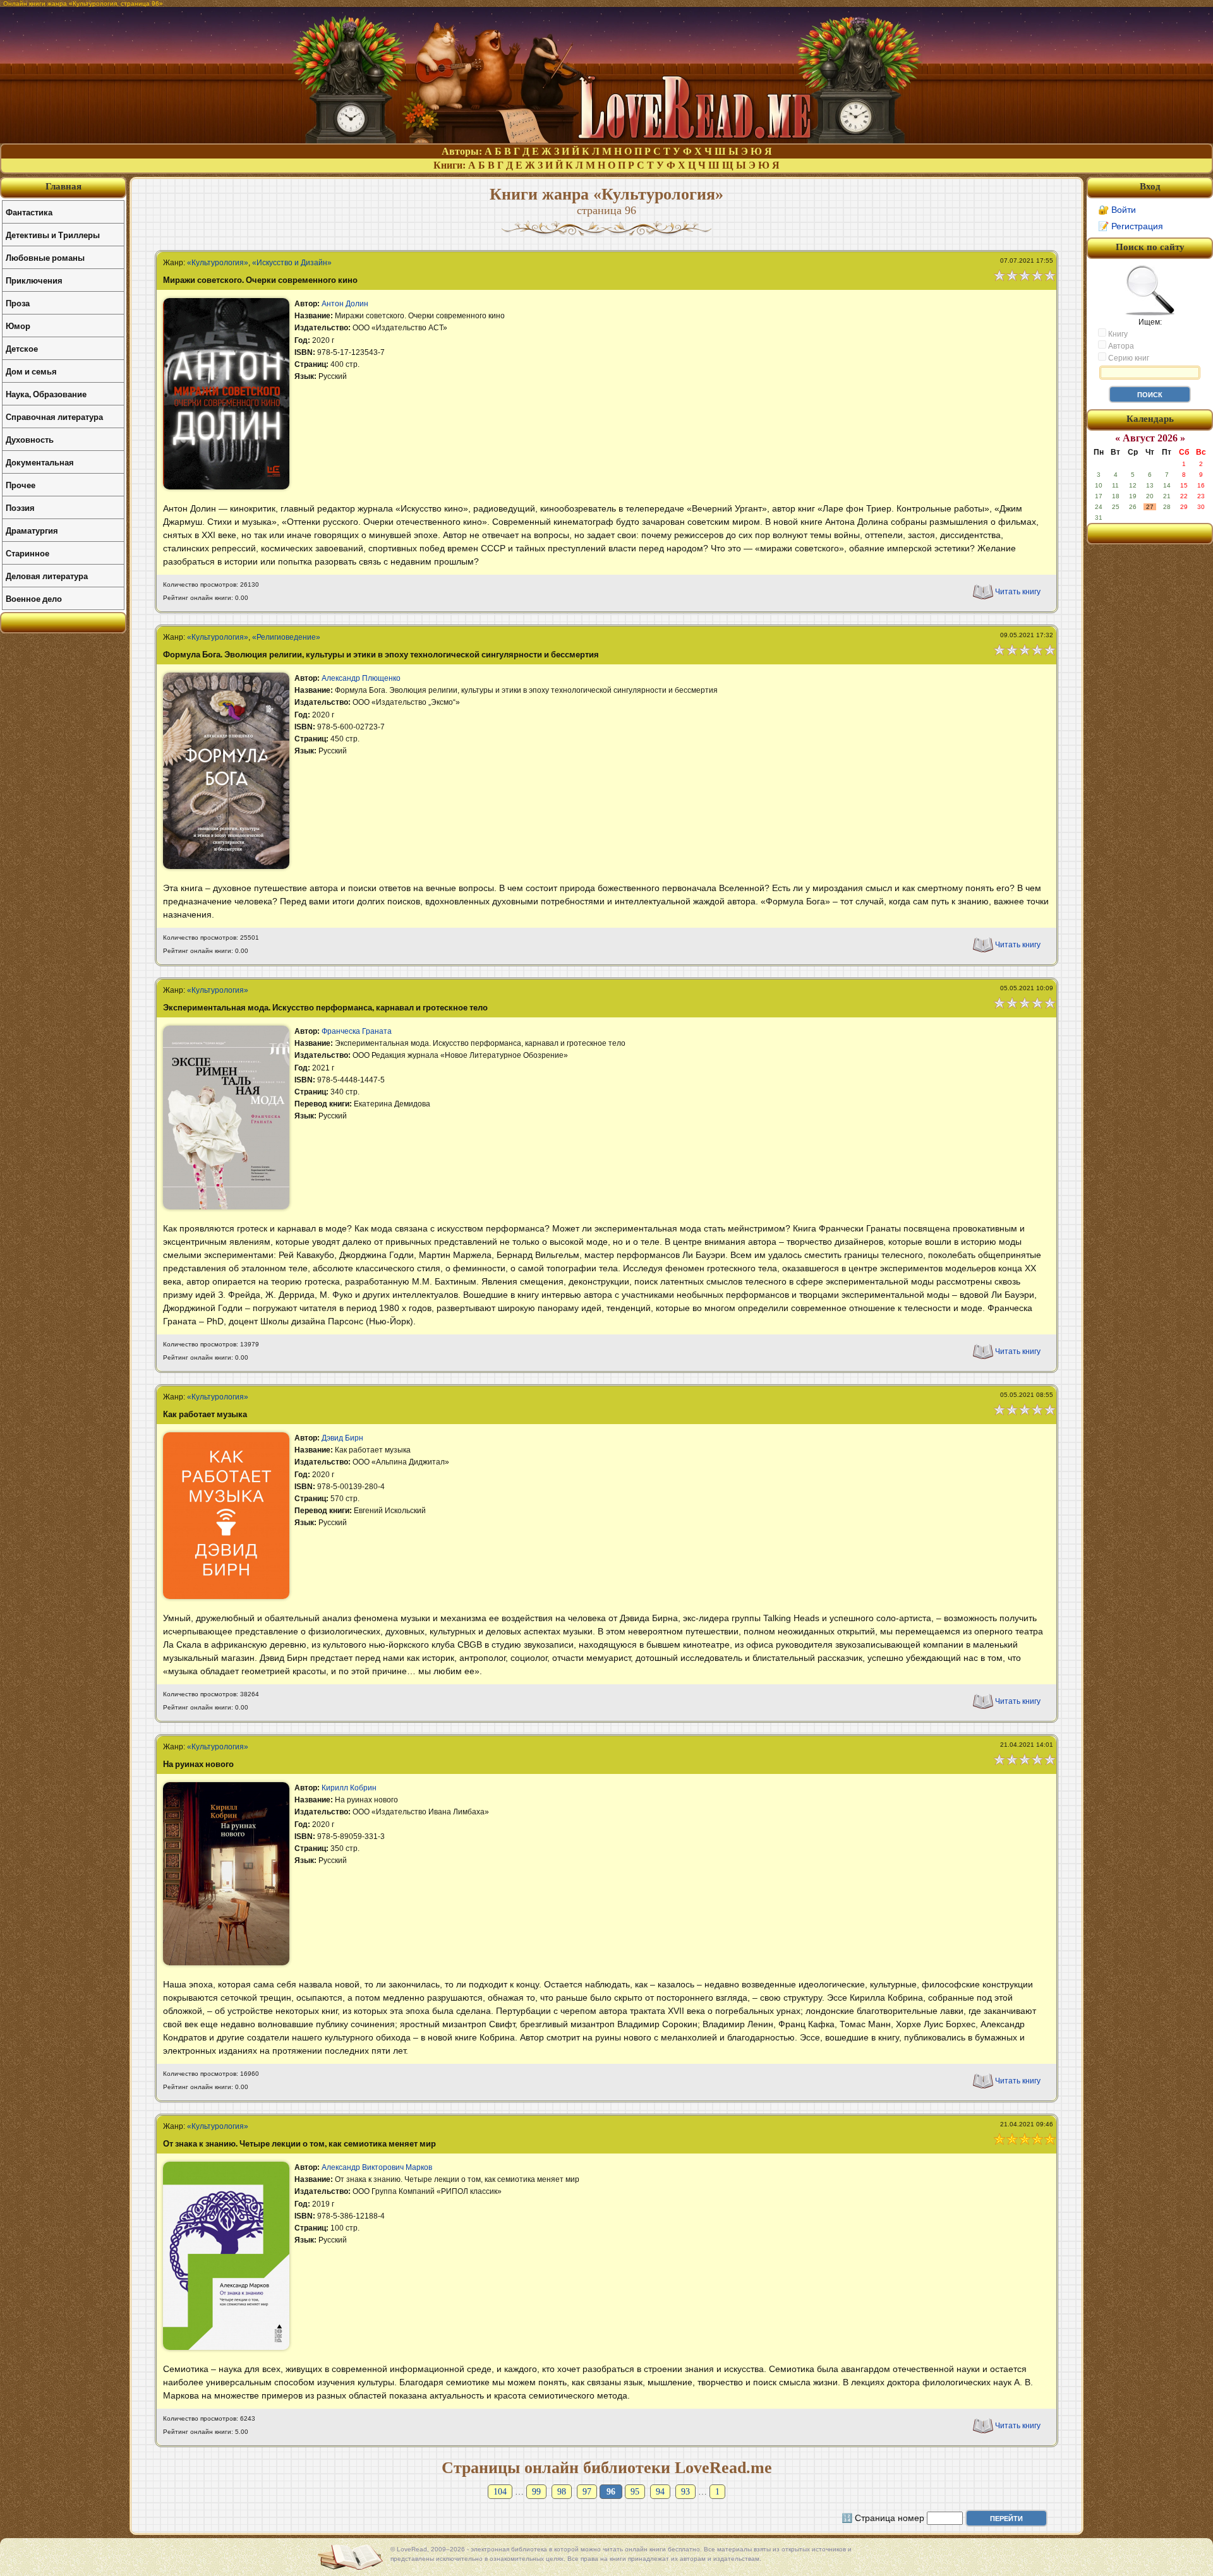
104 (500, 2492)
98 (562, 2492)
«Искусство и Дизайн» (292, 263)
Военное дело (34, 598)
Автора (1120, 346)
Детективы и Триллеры (53, 235)
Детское (22, 348)
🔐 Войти (1117, 210)
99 (536, 2492)
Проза (18, 303)
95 (635, 2492)
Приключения (34, 280)
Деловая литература (47, 576)
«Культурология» (218, 263)
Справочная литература (54, 416)
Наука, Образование (46, 394)
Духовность (30, 439)
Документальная (40, 462)
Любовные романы (45, 257)
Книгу (1117, 334)
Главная (63, 186)
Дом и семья (31, 371)
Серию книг (1128, 358)
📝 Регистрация (1131, 226)
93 (685, 2492)
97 (587, 2492)
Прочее (21, 485)
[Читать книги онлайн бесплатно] (606, 140)
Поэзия (20, 507)
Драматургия (32, 530)
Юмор (18, 326)
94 (660, 2492)
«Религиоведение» (286, 637)
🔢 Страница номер (883, 2518)
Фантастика (29, 212)
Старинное (27, 553)
